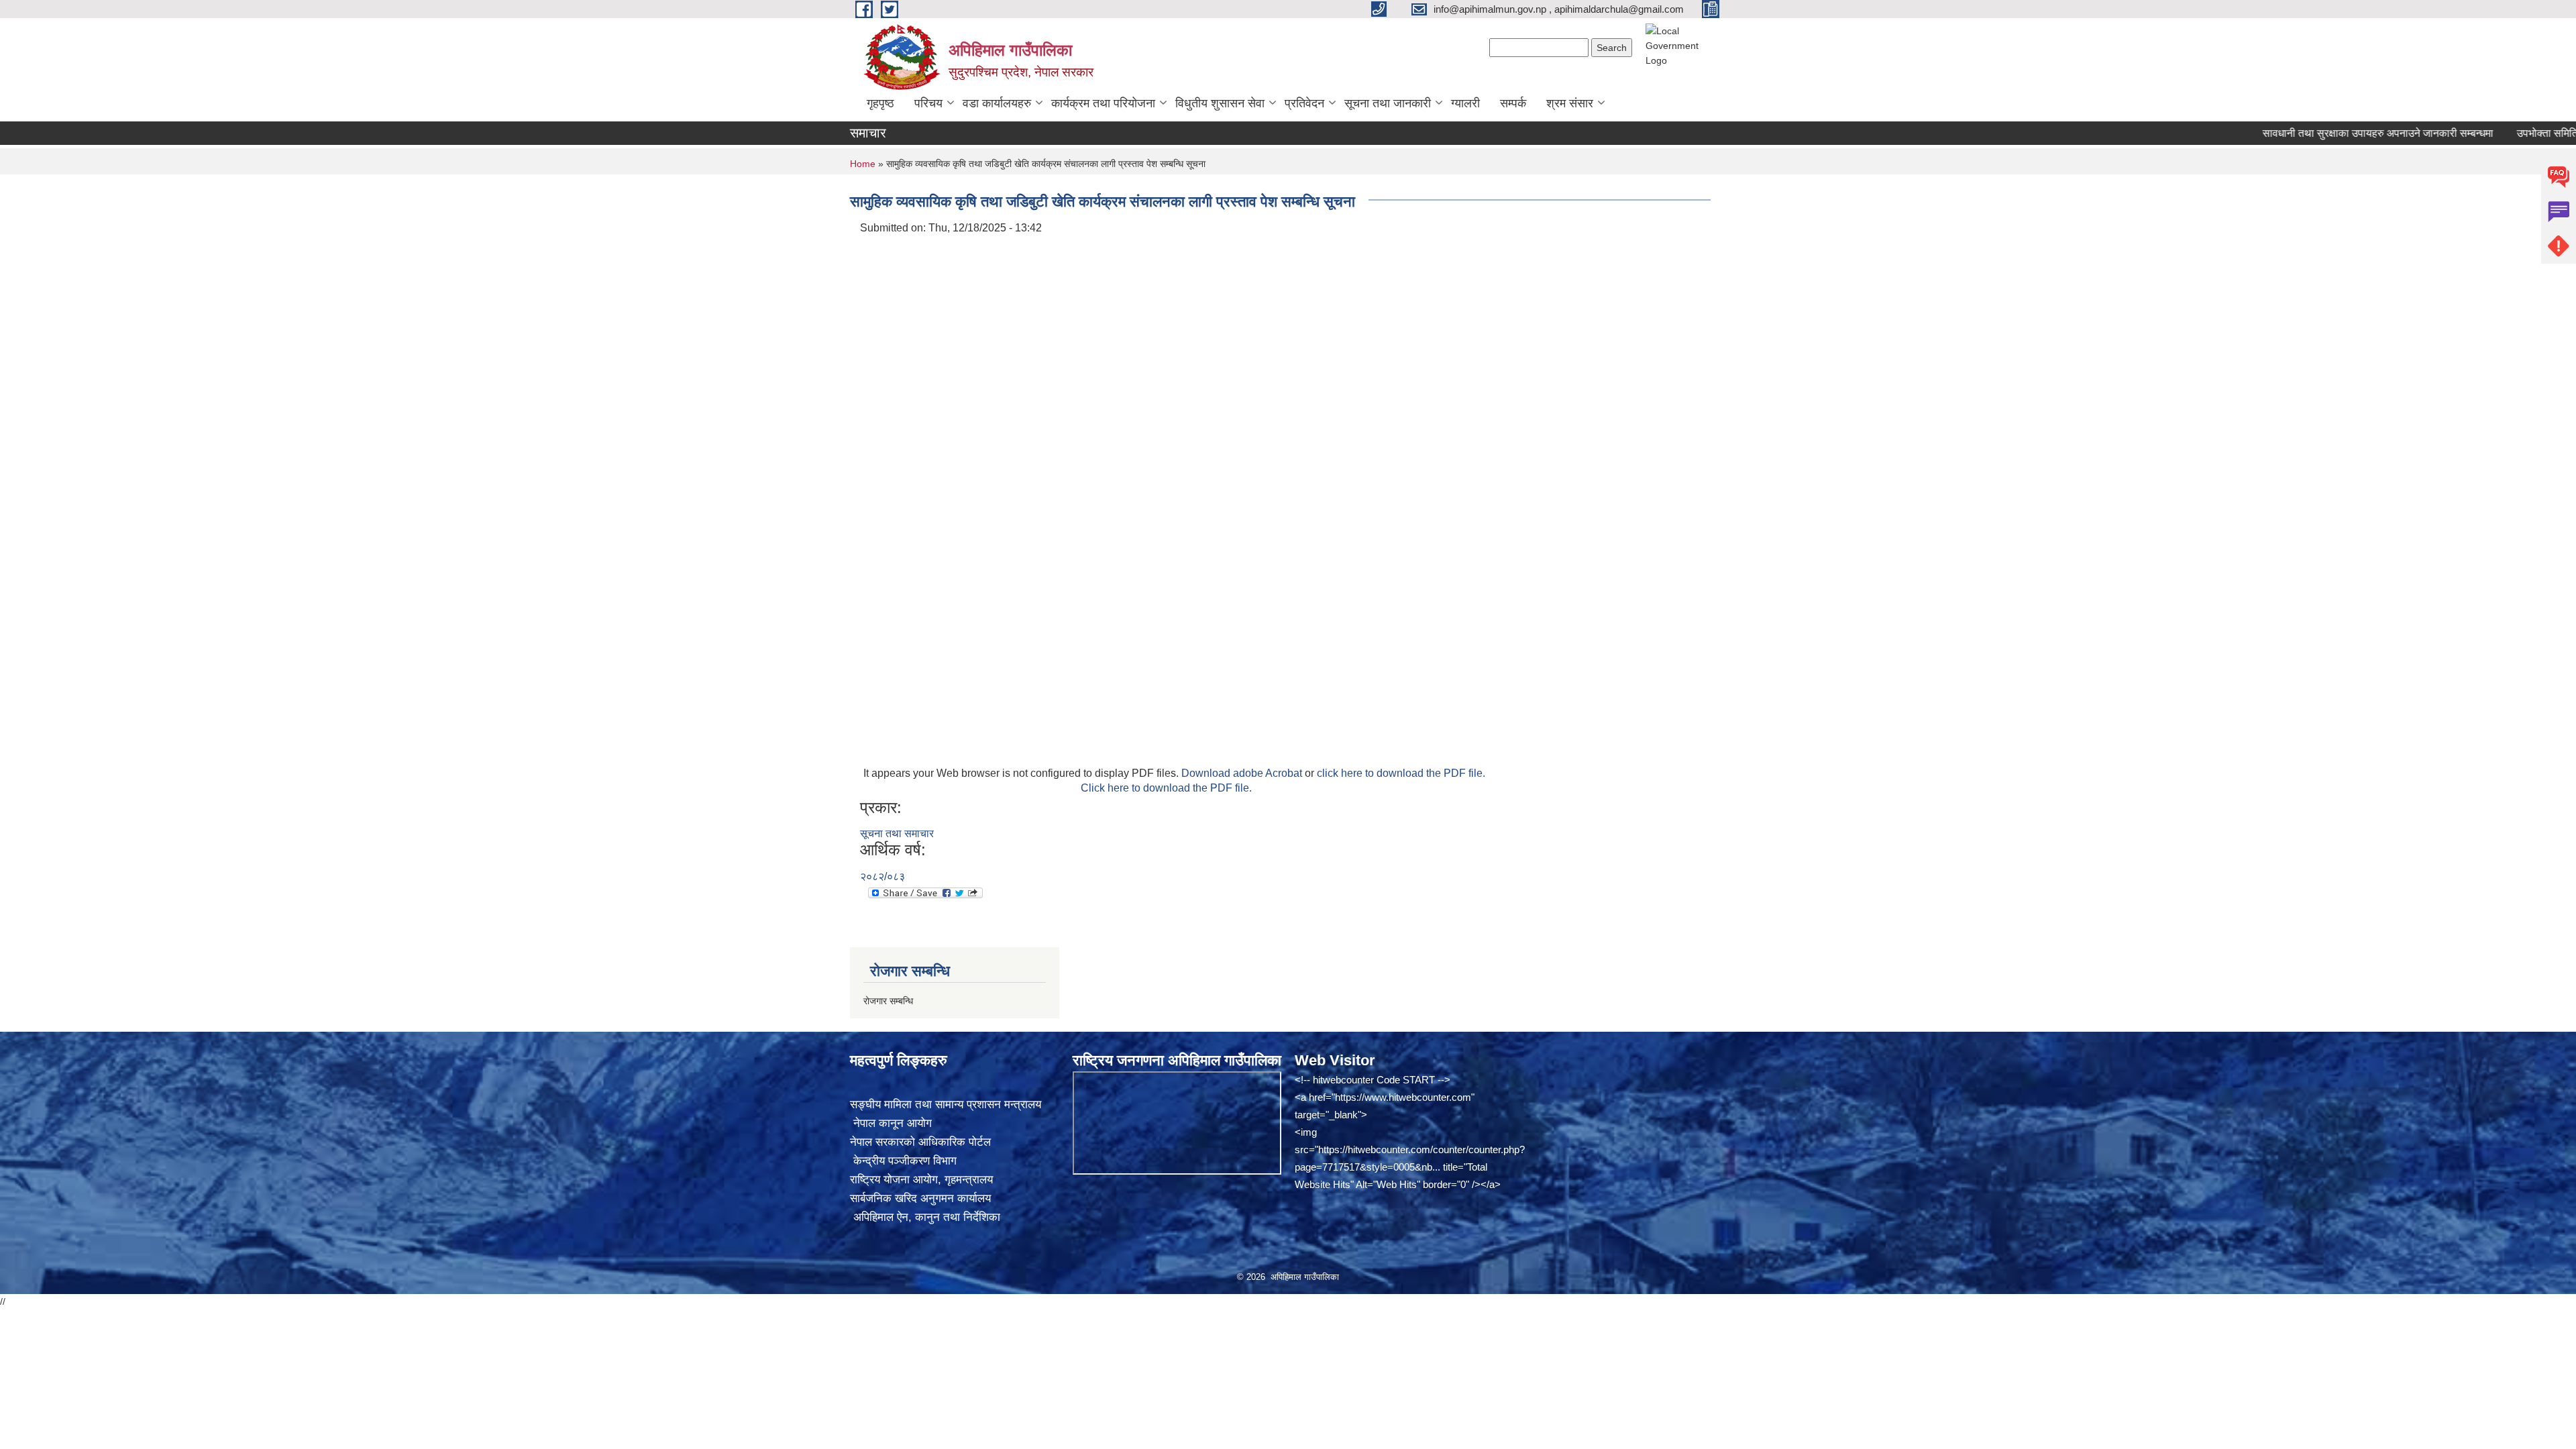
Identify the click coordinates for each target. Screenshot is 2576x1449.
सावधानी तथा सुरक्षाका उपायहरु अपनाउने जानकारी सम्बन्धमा (2324, 133)
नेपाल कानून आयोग (891, 1123)
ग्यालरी (1465, 103)
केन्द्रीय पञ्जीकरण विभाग (903, 1161)
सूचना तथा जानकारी (1388, 103)
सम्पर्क (1513, 103)
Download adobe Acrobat (1243, 773)
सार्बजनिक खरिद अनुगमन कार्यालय (920, 1198)
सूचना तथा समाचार (897, 834)
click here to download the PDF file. (1401, 773)
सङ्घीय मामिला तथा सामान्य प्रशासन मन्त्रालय (946, 1105)
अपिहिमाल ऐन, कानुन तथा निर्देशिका (925, 1217)
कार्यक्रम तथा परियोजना (1103, 103)
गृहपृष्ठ (880, 103)
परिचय (928, 103)
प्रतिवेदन (1304, 103)
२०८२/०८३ (882, 876)
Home (863, 164)
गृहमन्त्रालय (969, 1180)
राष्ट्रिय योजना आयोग (894, 1180)
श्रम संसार (1570, 103)
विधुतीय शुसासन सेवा (1220, 103)
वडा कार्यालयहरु (997, 103)
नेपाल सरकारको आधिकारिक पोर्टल (920, 1142)
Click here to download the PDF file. (1166, 788)
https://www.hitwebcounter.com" (1405, 1097)
